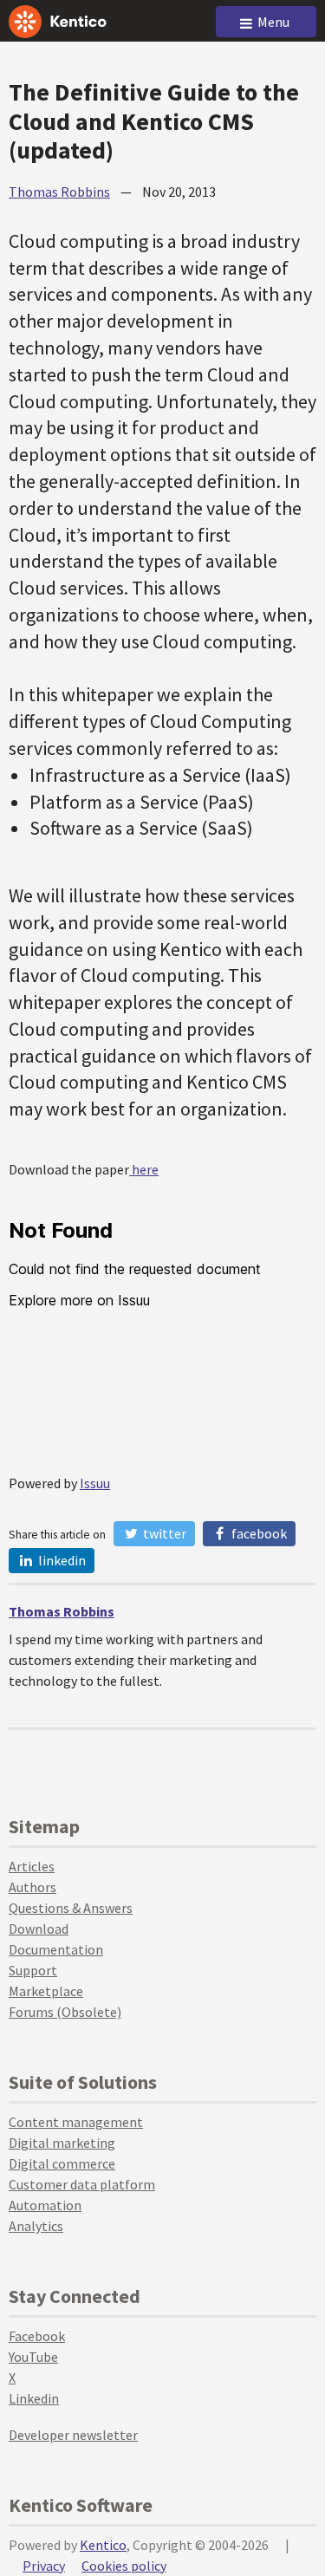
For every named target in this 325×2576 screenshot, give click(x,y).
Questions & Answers (71, 1908)
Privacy (44, 2566)
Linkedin (34, 2398)
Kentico (103, 2545)
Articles (32, 1866)
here (144, 1169)
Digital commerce (62, 2163)
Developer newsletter (73, 2435)
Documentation (56, 1949)
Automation (45, 2205)
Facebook (258, 1533)
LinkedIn (61, 1560)
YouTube (33, 2357)
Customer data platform (82, 2184)
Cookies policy (124, 2566)
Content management (76, 2122)
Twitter (163, 1533)
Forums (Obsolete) (65, 2012)
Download (39, 1929)
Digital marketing (62, 2143)
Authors (32, 1887)
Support (33, 1970)
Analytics (36, 2226)
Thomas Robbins (59, 192)
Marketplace (46, 1991)
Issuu (95, 1483)
